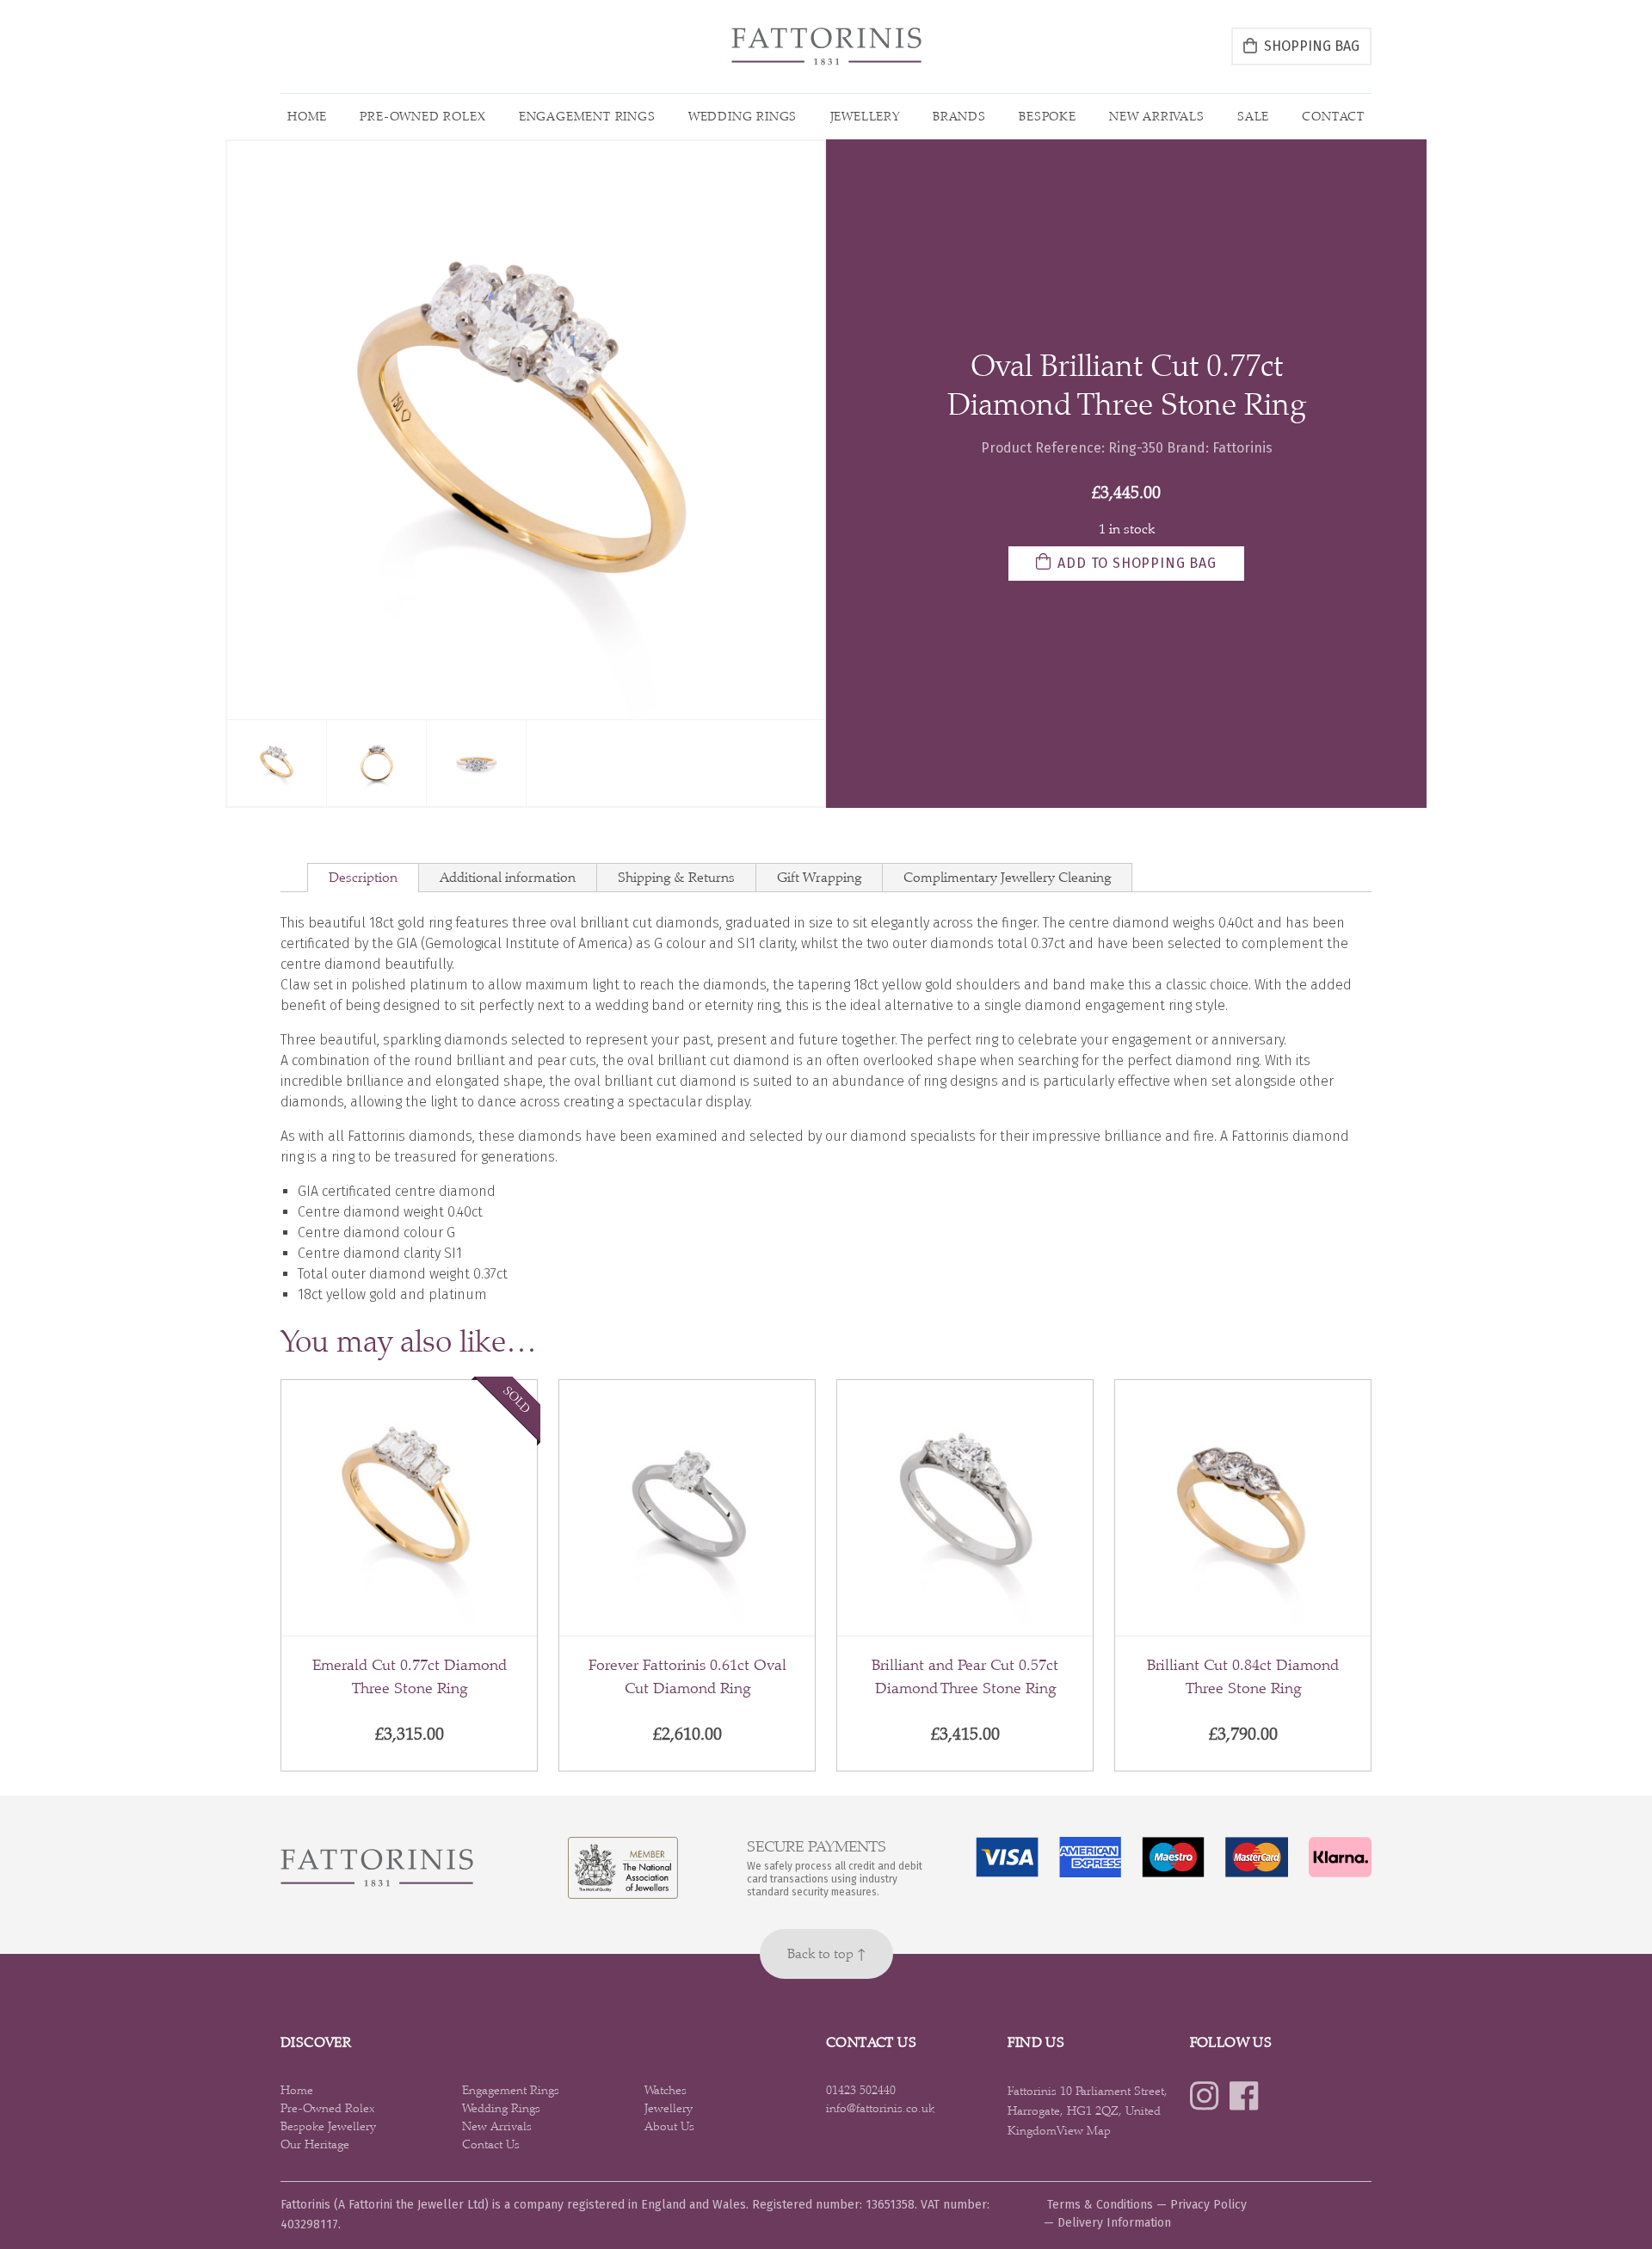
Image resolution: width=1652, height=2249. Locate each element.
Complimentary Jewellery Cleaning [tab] (1007, 877)
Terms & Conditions (1100, 2205)
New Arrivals (1157, 116)
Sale (1253, 116)
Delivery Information (1114, 2223)
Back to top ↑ (826, 1953)
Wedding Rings (743, 116)
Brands (959, 116)
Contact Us (491, 2144)
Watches (666, 2090)
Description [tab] (363, 877)
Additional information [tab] (508, 877)
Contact (1333, 116)
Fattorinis (1242, 448)
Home (307, 116)
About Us (669, 2126)
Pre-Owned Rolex (422, 116)
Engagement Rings (587, 116)
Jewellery (865, 116)
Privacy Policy (1208, 2205)
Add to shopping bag (1137, 563)
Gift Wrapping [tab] (819, 877)
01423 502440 (861, 2090)
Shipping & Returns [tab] (676, 877)
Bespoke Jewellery (328, 2126)
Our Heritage (315, 2144)
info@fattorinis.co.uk (880, 2108)
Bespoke (1048, 116)
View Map (1084, 2130)
